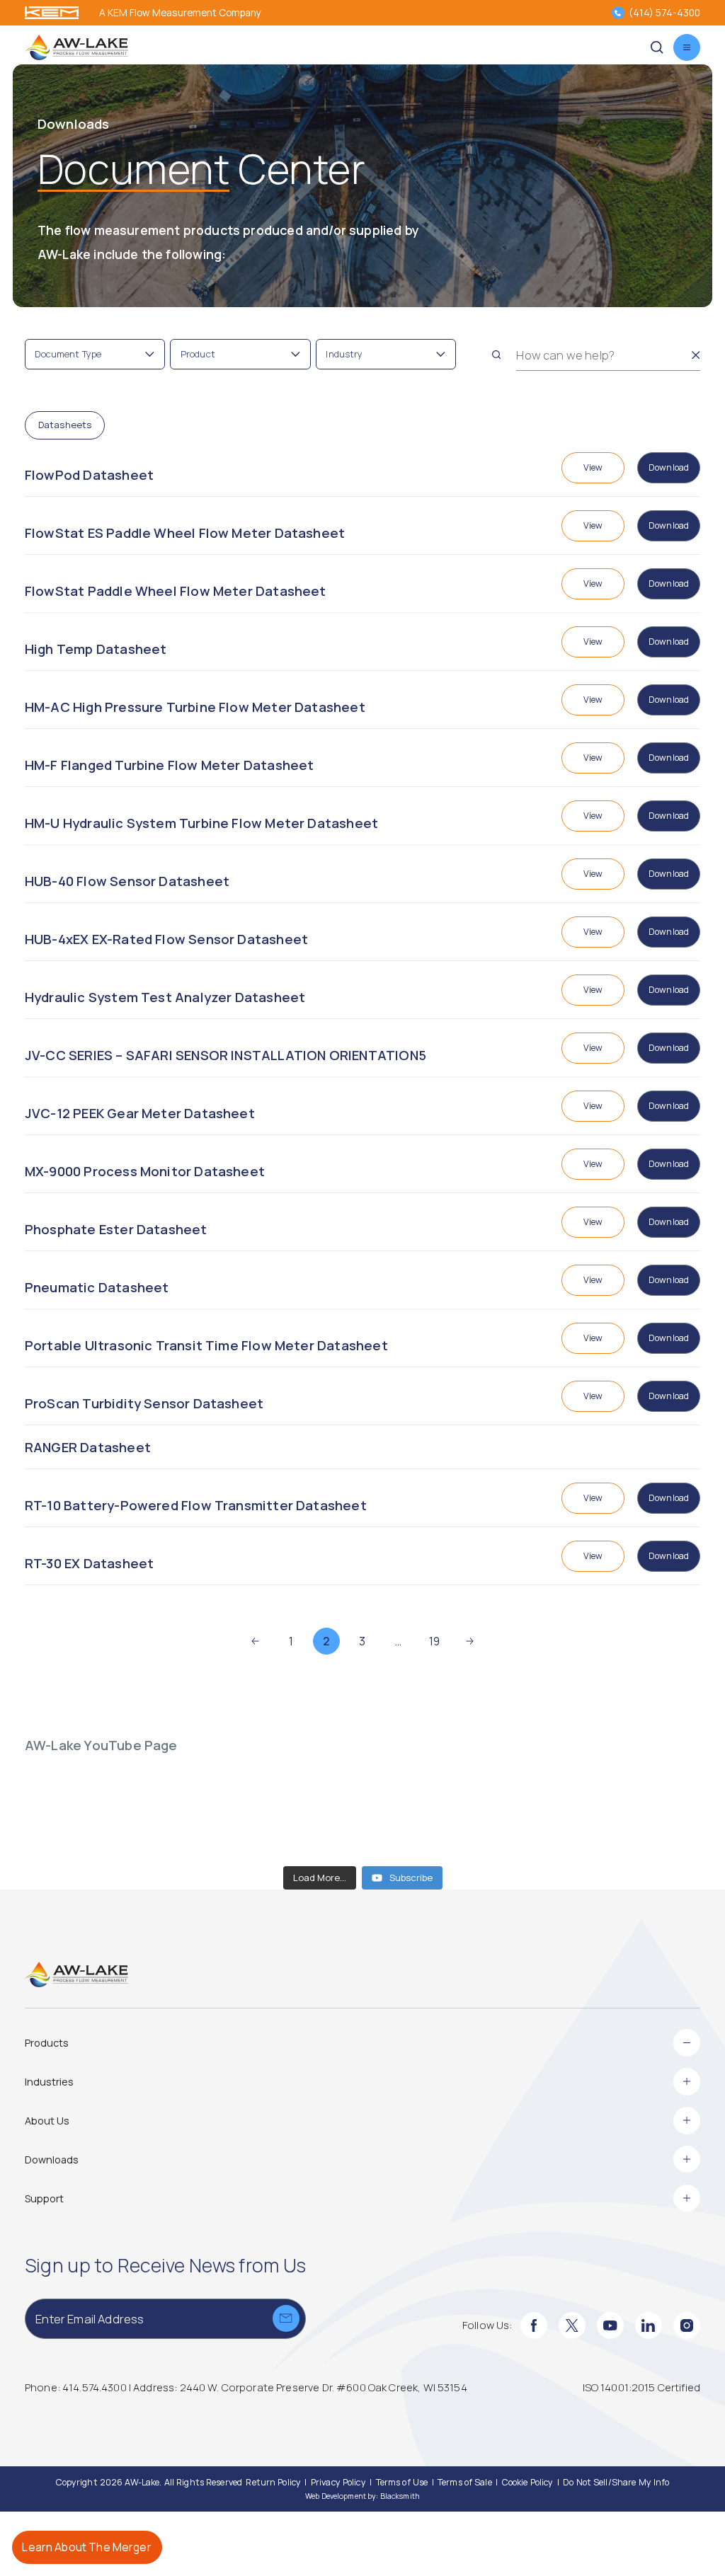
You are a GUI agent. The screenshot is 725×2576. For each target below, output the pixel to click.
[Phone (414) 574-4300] (618, 13)
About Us (47, 2121)
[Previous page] (255, 1641)
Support (44, 2198)
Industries (49, 2082)
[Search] (496, 355)
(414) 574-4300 (664, 12)
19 (434, 1641)
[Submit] (286, 2318)
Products (47, 2043)
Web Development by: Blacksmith (362, 2496)
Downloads (52, 2160)
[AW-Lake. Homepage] (76, 48)
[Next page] (470, 1641)
